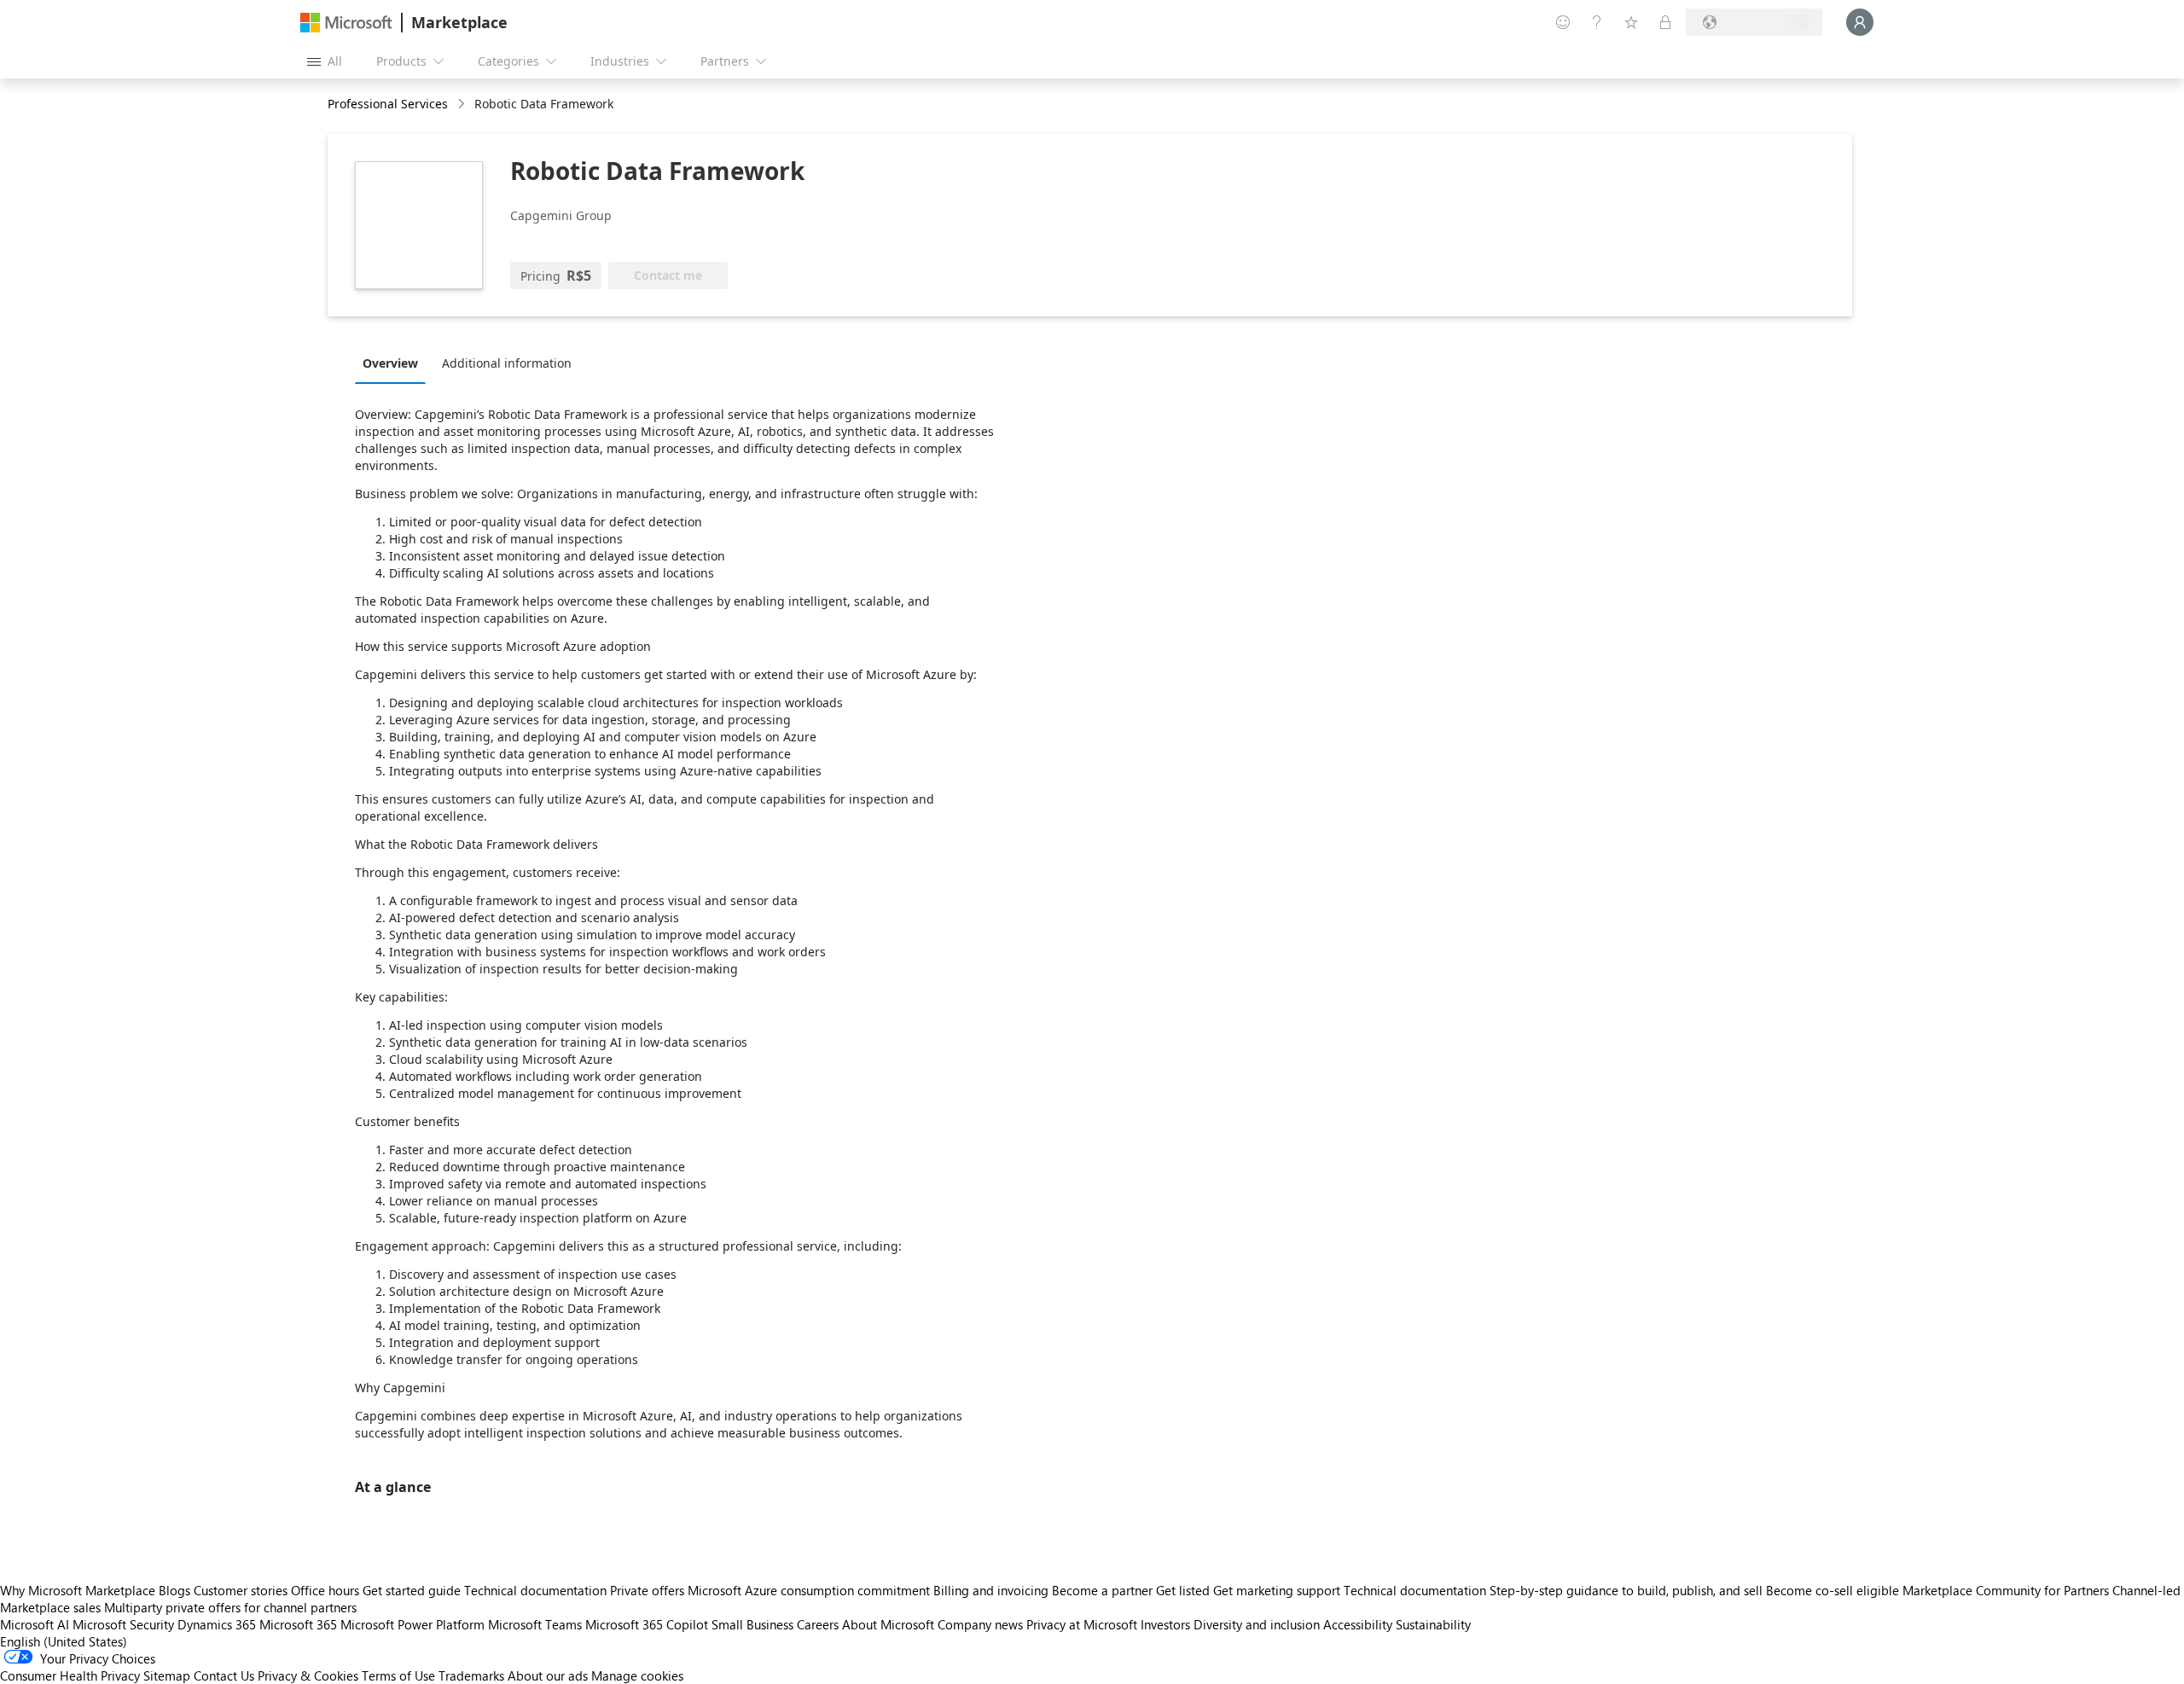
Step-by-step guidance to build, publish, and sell (1626, 1590)
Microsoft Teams (535, 1624)
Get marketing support (1277, 1590)
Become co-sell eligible (1833, 1590)
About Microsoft (888, 1624)
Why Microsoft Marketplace (78, 1590)
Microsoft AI (35, 1624)
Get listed (1183, 1590)
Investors (1165, 1624)
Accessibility (1358, 1624)
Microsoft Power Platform (412, 1624)
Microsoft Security (123, 1624)
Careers (818, 1624)
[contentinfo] (463, 105)
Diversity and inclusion (1257, 1624)
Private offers (647, 1590)
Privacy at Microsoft (1082, 1624)
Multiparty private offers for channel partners (230, 1607)
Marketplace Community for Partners (2006, 1590)
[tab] (395, 363)
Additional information (507, 363)
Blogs (174, 1590)
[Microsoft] (346, 23)
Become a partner (1102, 1590)
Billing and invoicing (991, 1590)
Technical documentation (535, 1590)
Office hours (325, 1590)
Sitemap (167, 1675)
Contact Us (224, 1675)
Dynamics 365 (217, 1624)
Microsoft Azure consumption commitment (810, 1590)
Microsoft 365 (298, 1624)
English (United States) (64, 1641)
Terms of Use (398, 1675)
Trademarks (471, 1675)
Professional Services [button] (388, 104)
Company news (980, 1624)
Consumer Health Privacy (70, 1675)
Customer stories (241, 1590)
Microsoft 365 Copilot (647, 1624)
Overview (390, 363)
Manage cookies (637, 1675)
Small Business (752, 1624)
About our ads (548, 1675)
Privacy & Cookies (308, 1675)
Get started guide (412, 1590)
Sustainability (1433, 1624)
